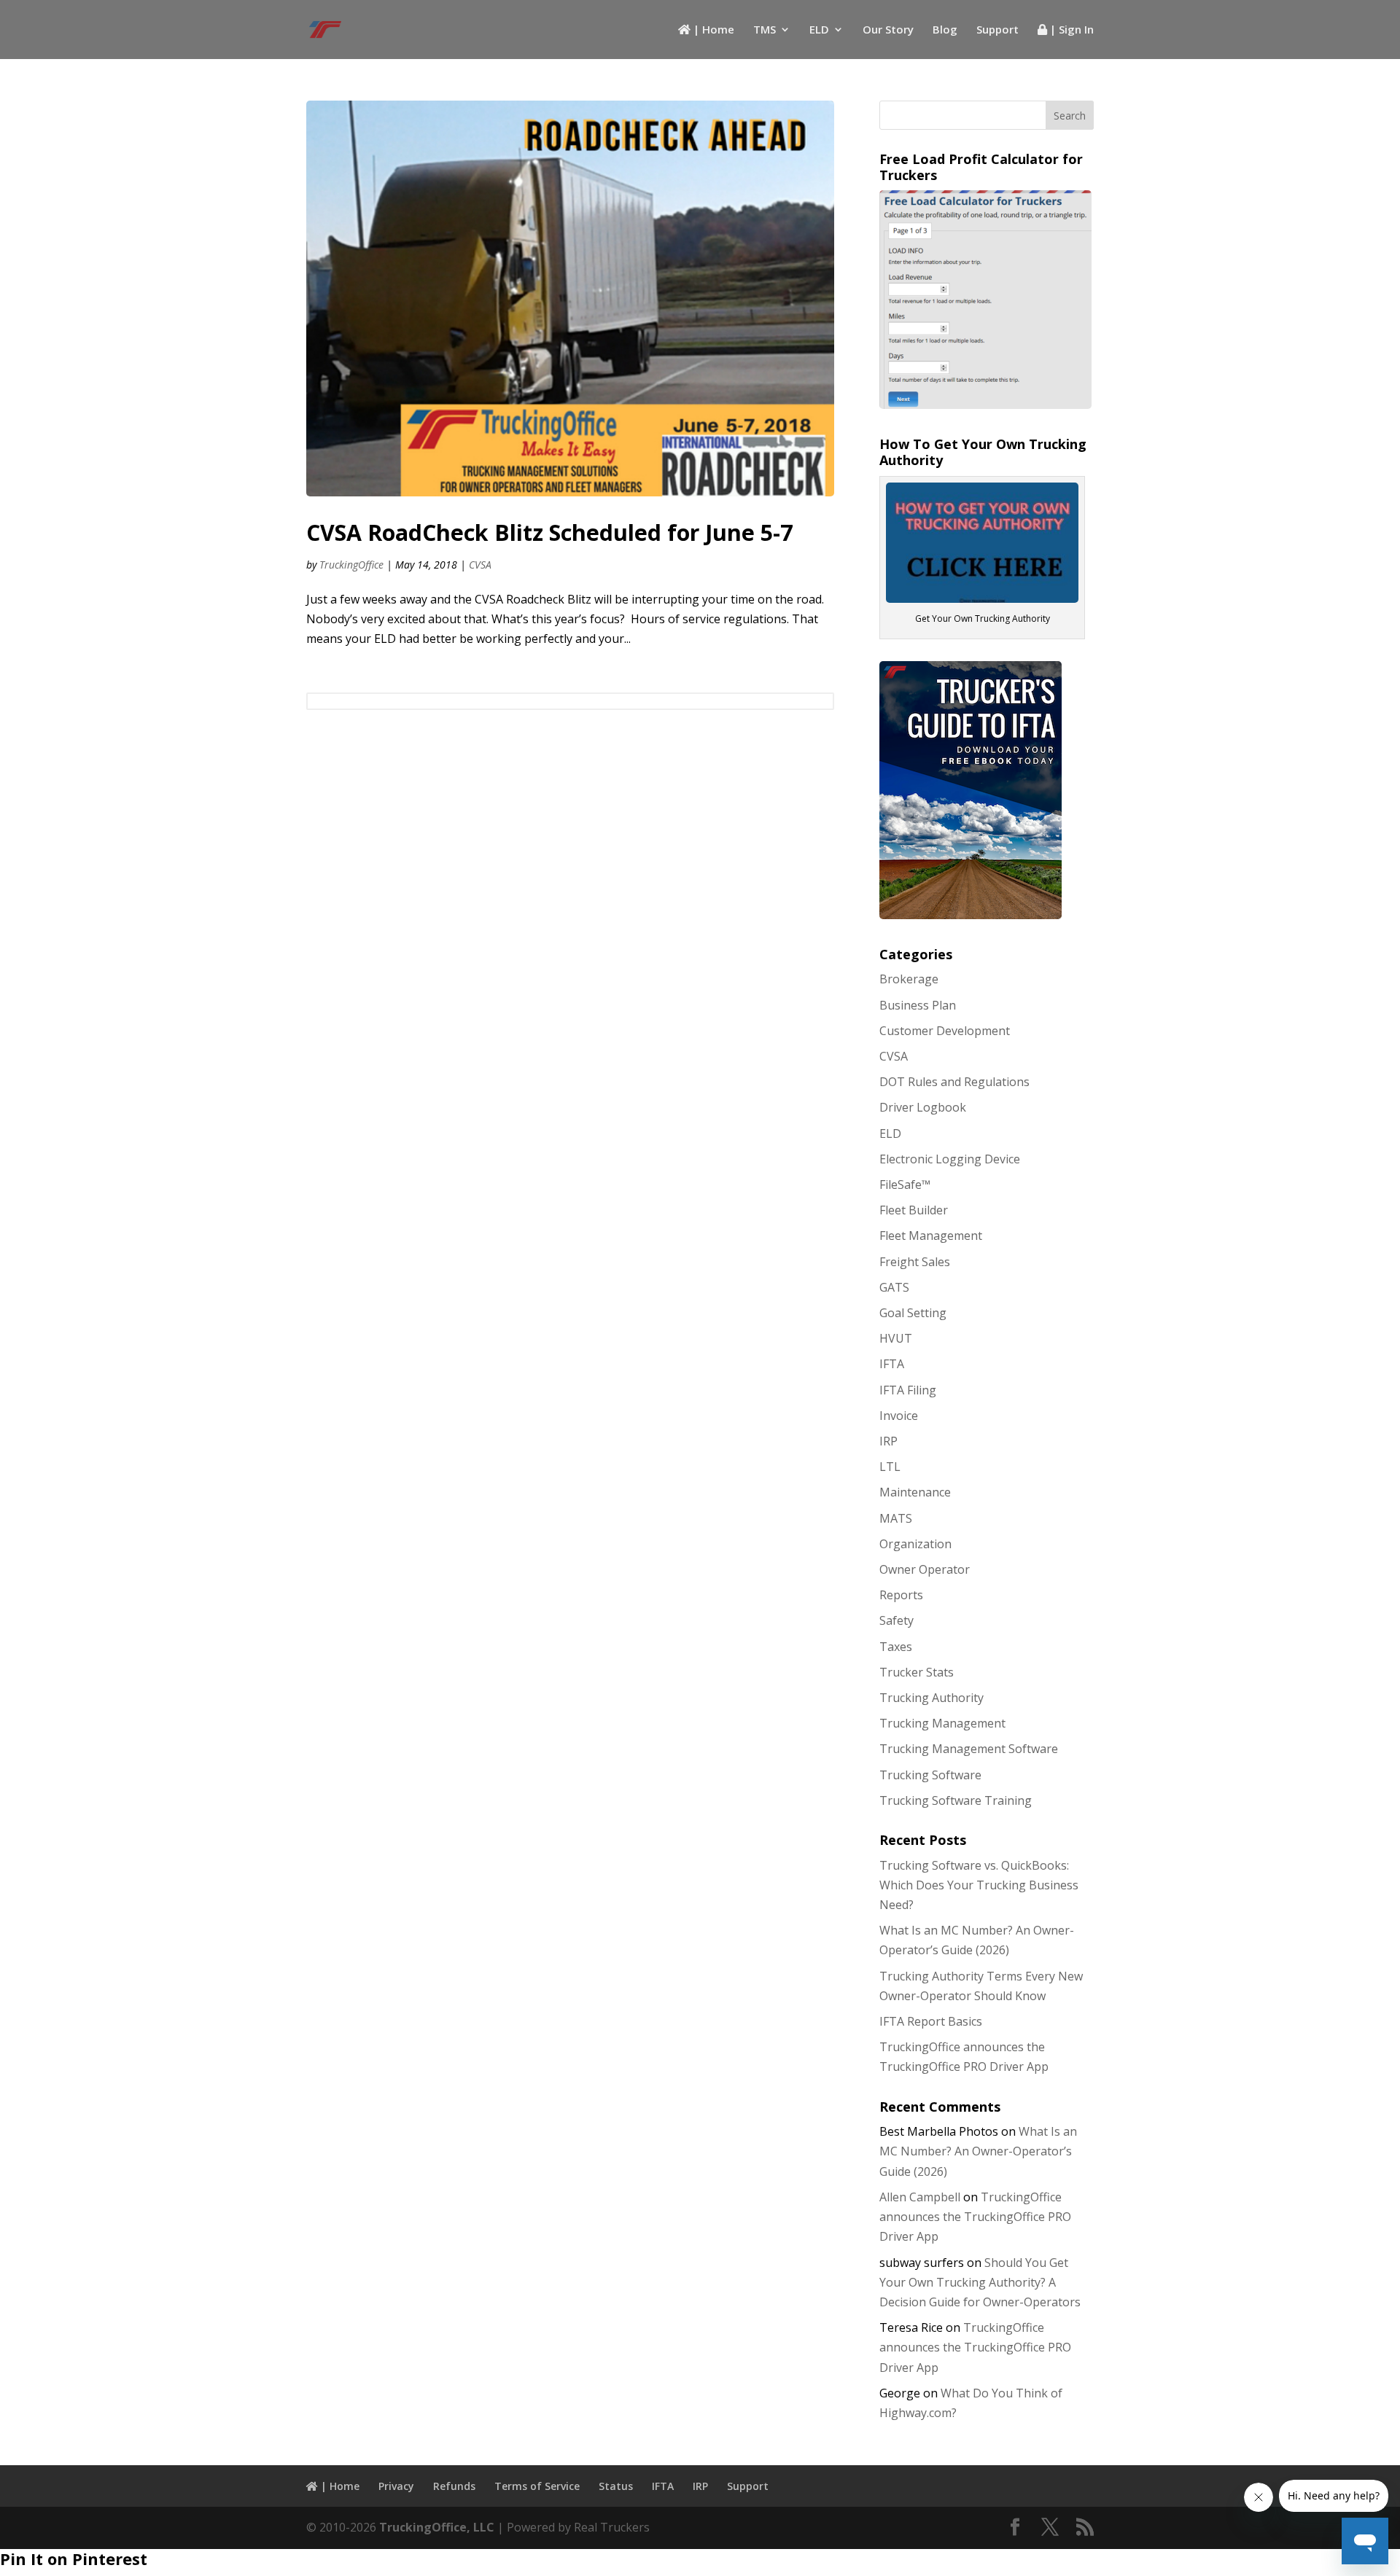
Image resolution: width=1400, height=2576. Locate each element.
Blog (945, 30)
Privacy (396, 2486)
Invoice (899, 1416)
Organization (915, 1544)
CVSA (480, 565)
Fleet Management (931, 1236)
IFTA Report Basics (931, 2021)
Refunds (454, 2486)
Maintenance (915, 1492)
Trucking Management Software (969, 1749)
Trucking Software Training (956, 1800)
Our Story (888, 30)
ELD (819, 30)
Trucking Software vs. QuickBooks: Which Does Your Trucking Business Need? (979, 1885)
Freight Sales (915, 1262)
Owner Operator (925, 1569)
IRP (888, 1441)
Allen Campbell (920, 2197)
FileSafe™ (905, 1184)
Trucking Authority (932, 1698)
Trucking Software (930, 1775)
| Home (712, 30)
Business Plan (918, 1005)
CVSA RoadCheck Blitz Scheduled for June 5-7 (549, 532)
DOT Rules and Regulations (954, 1082)
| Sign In (1070, 30)
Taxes (896, 1647)
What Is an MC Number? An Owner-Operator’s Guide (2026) (978, 2151)
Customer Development (945, 1031)
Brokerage (909, 979)
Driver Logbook (923, 1107)
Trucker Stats (917, 1672)
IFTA (892, 1364)
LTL (890, 1467)
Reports (901, 1595)
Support (997, 30)
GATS (894, 1287)
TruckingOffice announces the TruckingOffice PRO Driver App (975, 2217)
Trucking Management (942, 1723)
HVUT (896, 1338)
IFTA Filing (908, 1390)
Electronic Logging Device (950, 1159)
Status (616, 2486)
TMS (765, 30)
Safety (897, 1620)
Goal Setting (913, 1313)
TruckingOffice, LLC (437, 2527)
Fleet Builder (914, 1210)
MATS (896, 1518)
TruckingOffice (351, 565)
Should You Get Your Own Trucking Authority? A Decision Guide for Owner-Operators (980, 2282)
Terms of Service (537, 2486)
